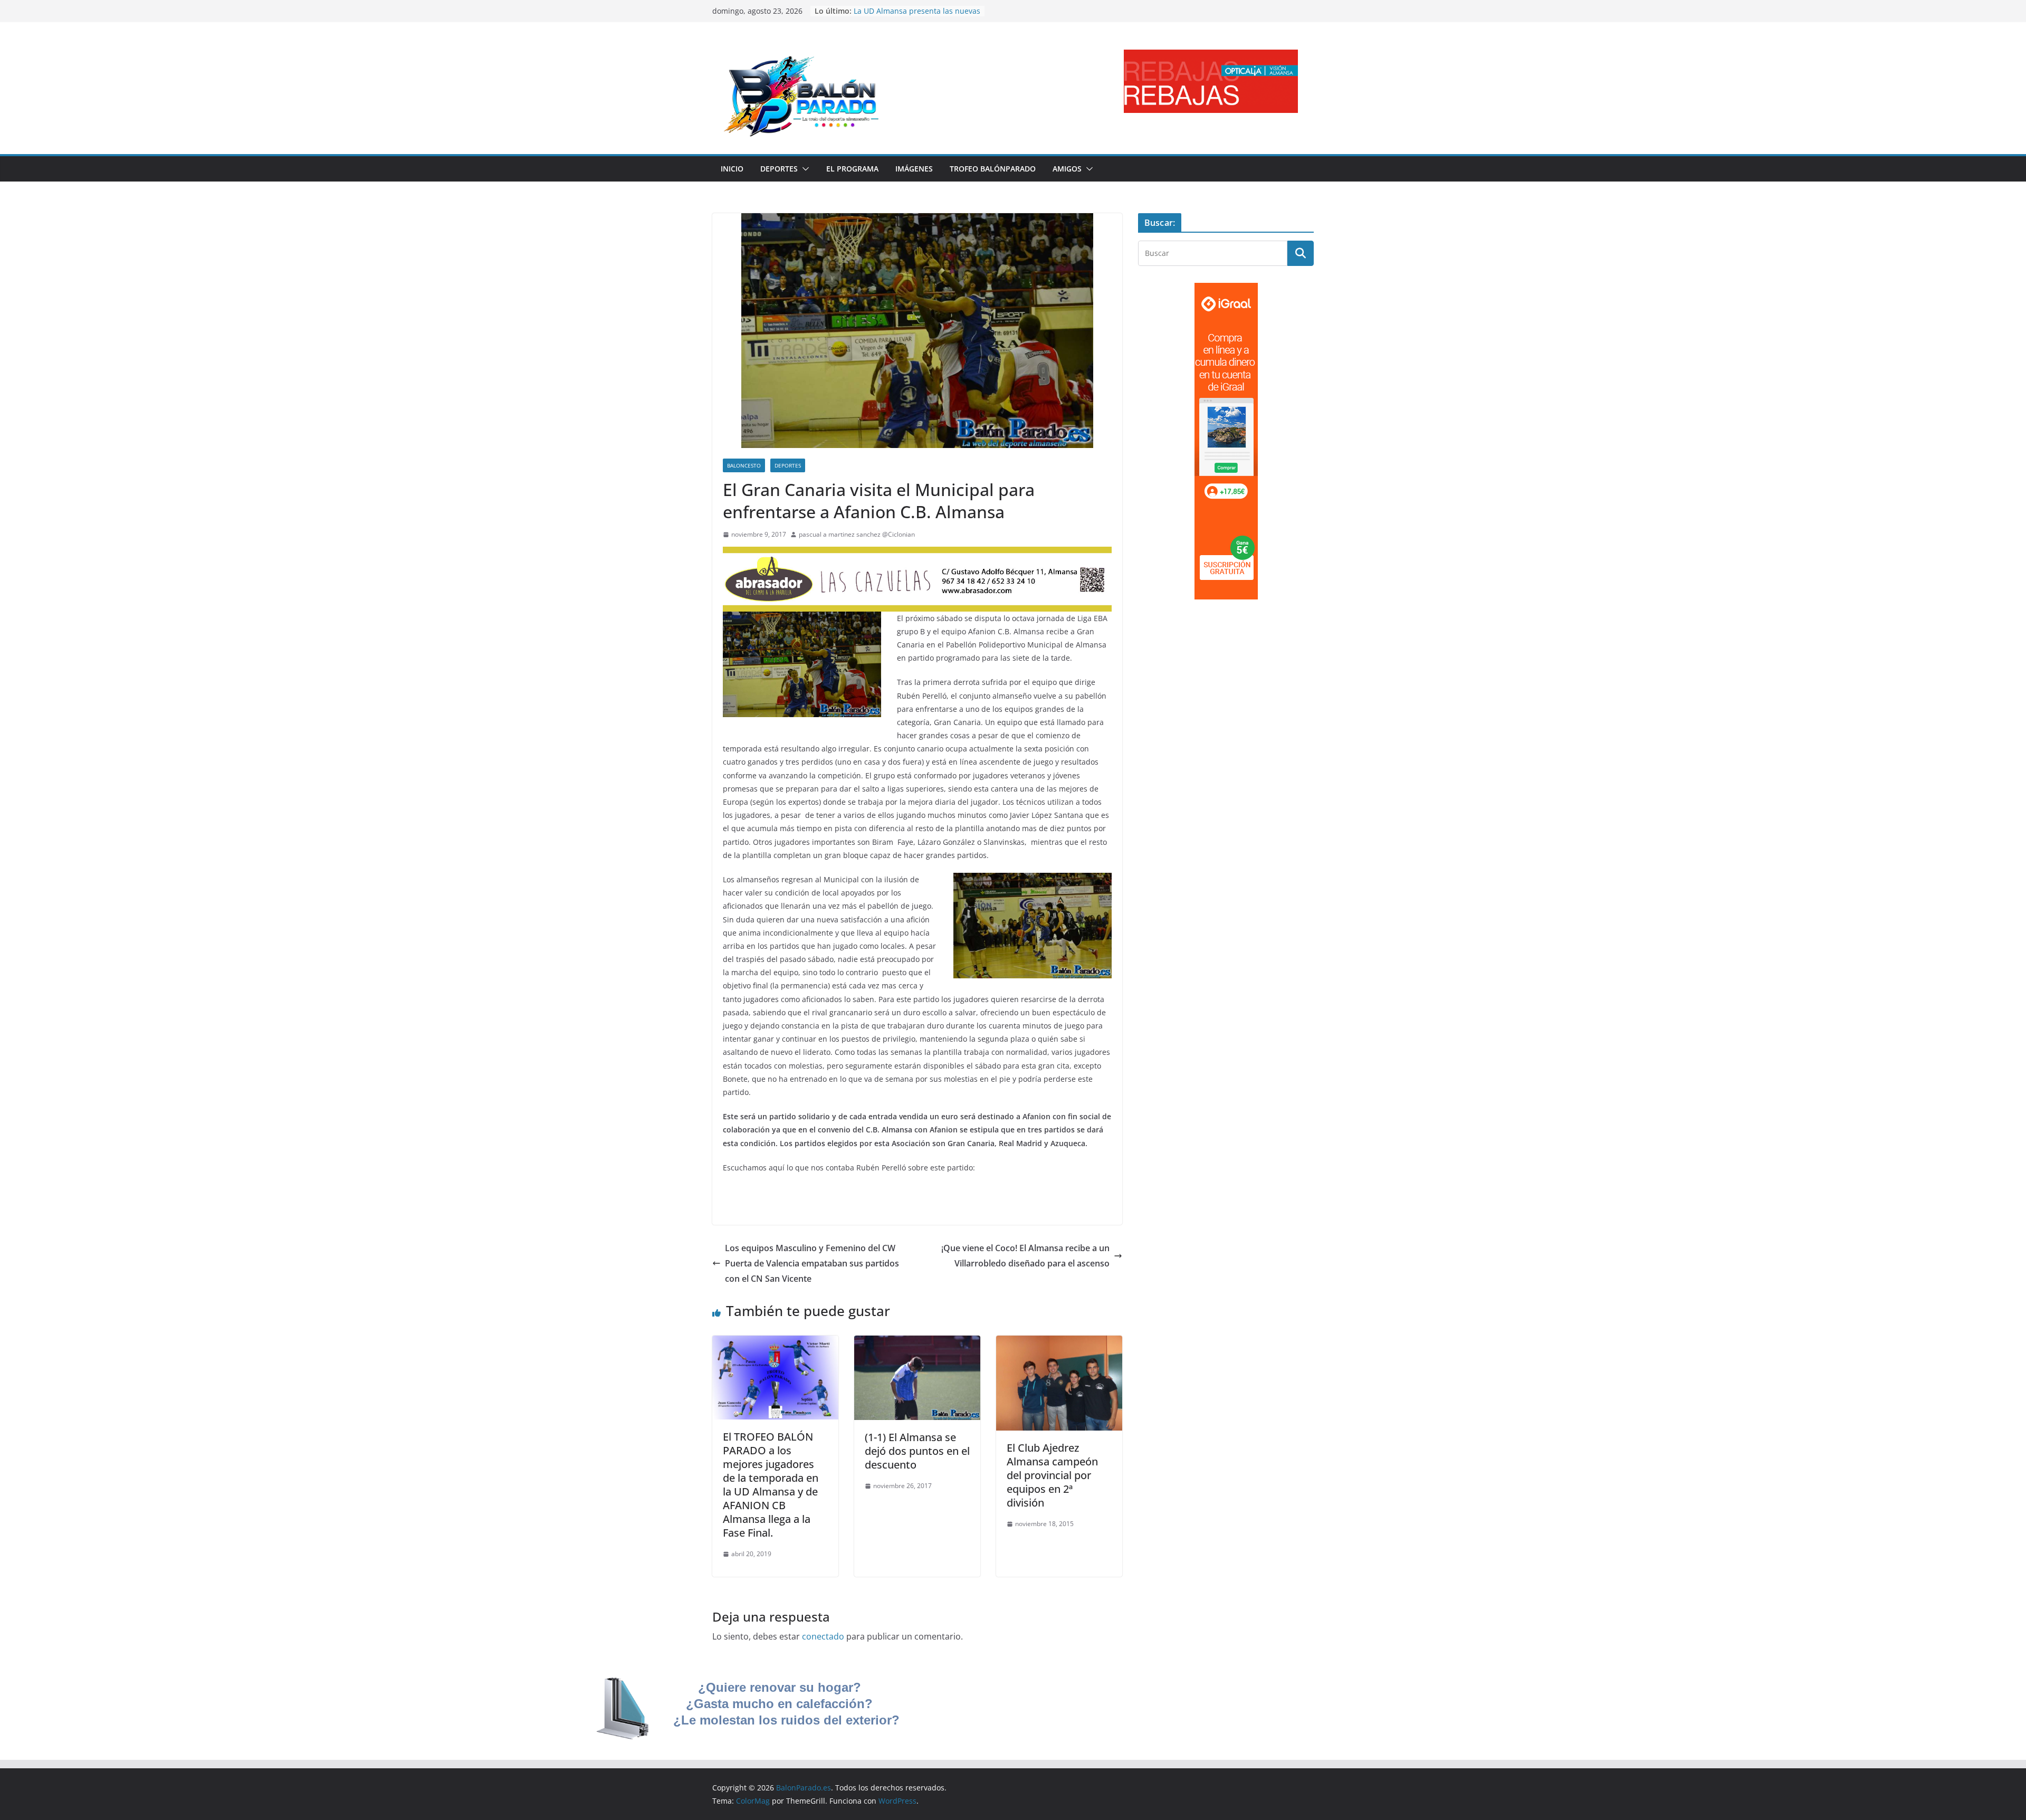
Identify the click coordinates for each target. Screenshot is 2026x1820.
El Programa (852, 169)
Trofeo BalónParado (993, 169)
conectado (823, 1636)
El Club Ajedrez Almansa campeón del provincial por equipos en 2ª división (1052, 1475)
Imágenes (914, 169)
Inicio (732, 169)
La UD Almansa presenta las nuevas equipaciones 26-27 (917, 16)
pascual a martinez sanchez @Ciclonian (857, 534)
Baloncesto (744, 465)
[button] (804, 169)
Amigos (1067, 169)
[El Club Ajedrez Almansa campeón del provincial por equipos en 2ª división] (1059, 1343)
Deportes (779, 169)
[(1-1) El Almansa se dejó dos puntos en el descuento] (917, 1343)
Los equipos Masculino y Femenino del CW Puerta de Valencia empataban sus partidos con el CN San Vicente (812, 1263)
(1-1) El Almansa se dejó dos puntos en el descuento (917, 1451)
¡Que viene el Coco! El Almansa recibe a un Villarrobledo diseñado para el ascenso (1025, 1256)
